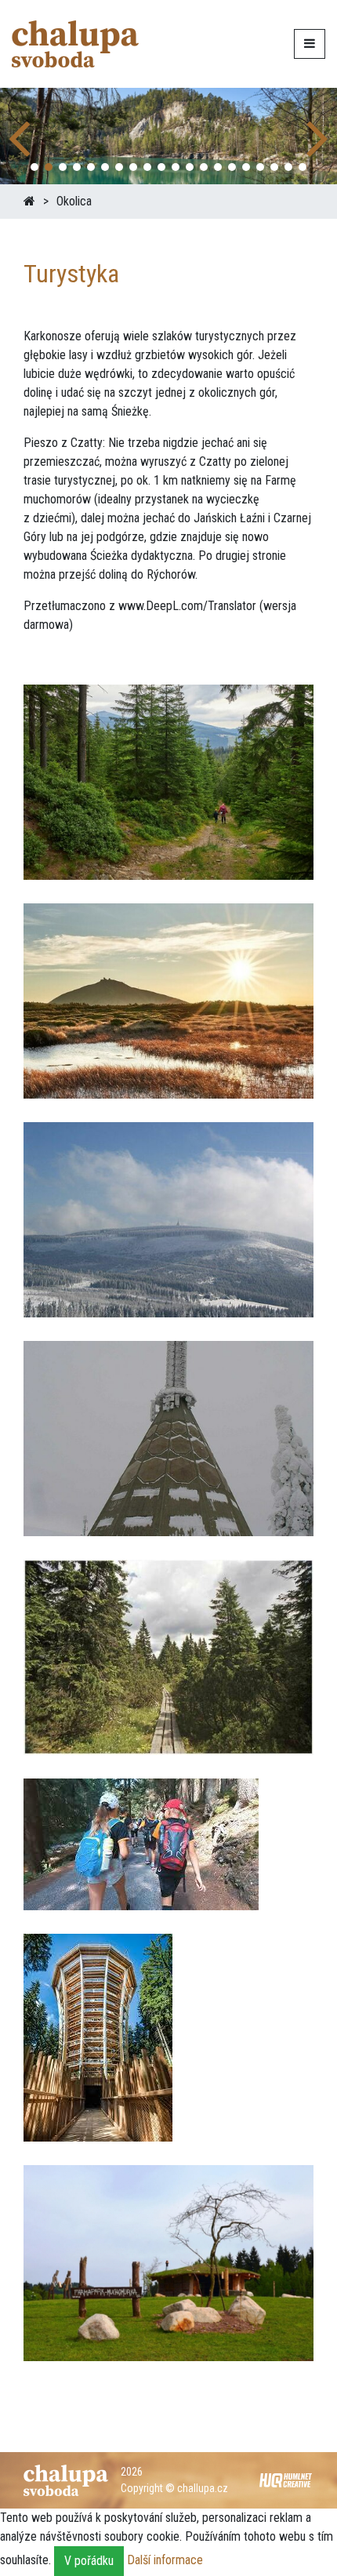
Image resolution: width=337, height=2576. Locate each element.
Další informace (165, 2560)
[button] (319, 136)
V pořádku (89, 2561)
